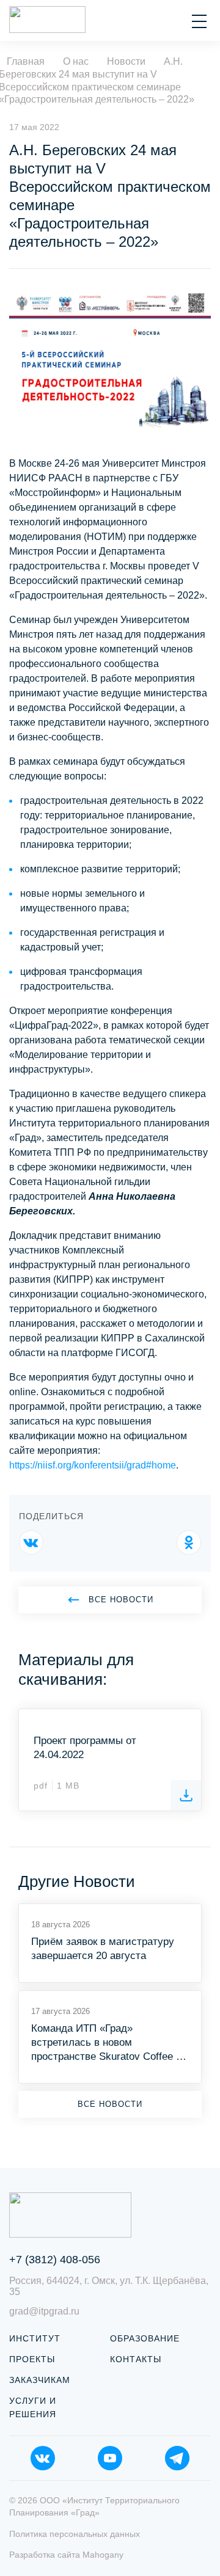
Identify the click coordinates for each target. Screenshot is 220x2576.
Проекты (32, 2359)
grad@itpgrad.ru (44, 2311)
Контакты (136, 2359)
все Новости (121, 1600)
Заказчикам (40, 2380)
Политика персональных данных (75, 2534)
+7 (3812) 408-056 (55, 2260)
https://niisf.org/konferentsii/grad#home (93, 1465)
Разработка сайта (66, 2555)
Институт (35, 2338)
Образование (145, 2338)
